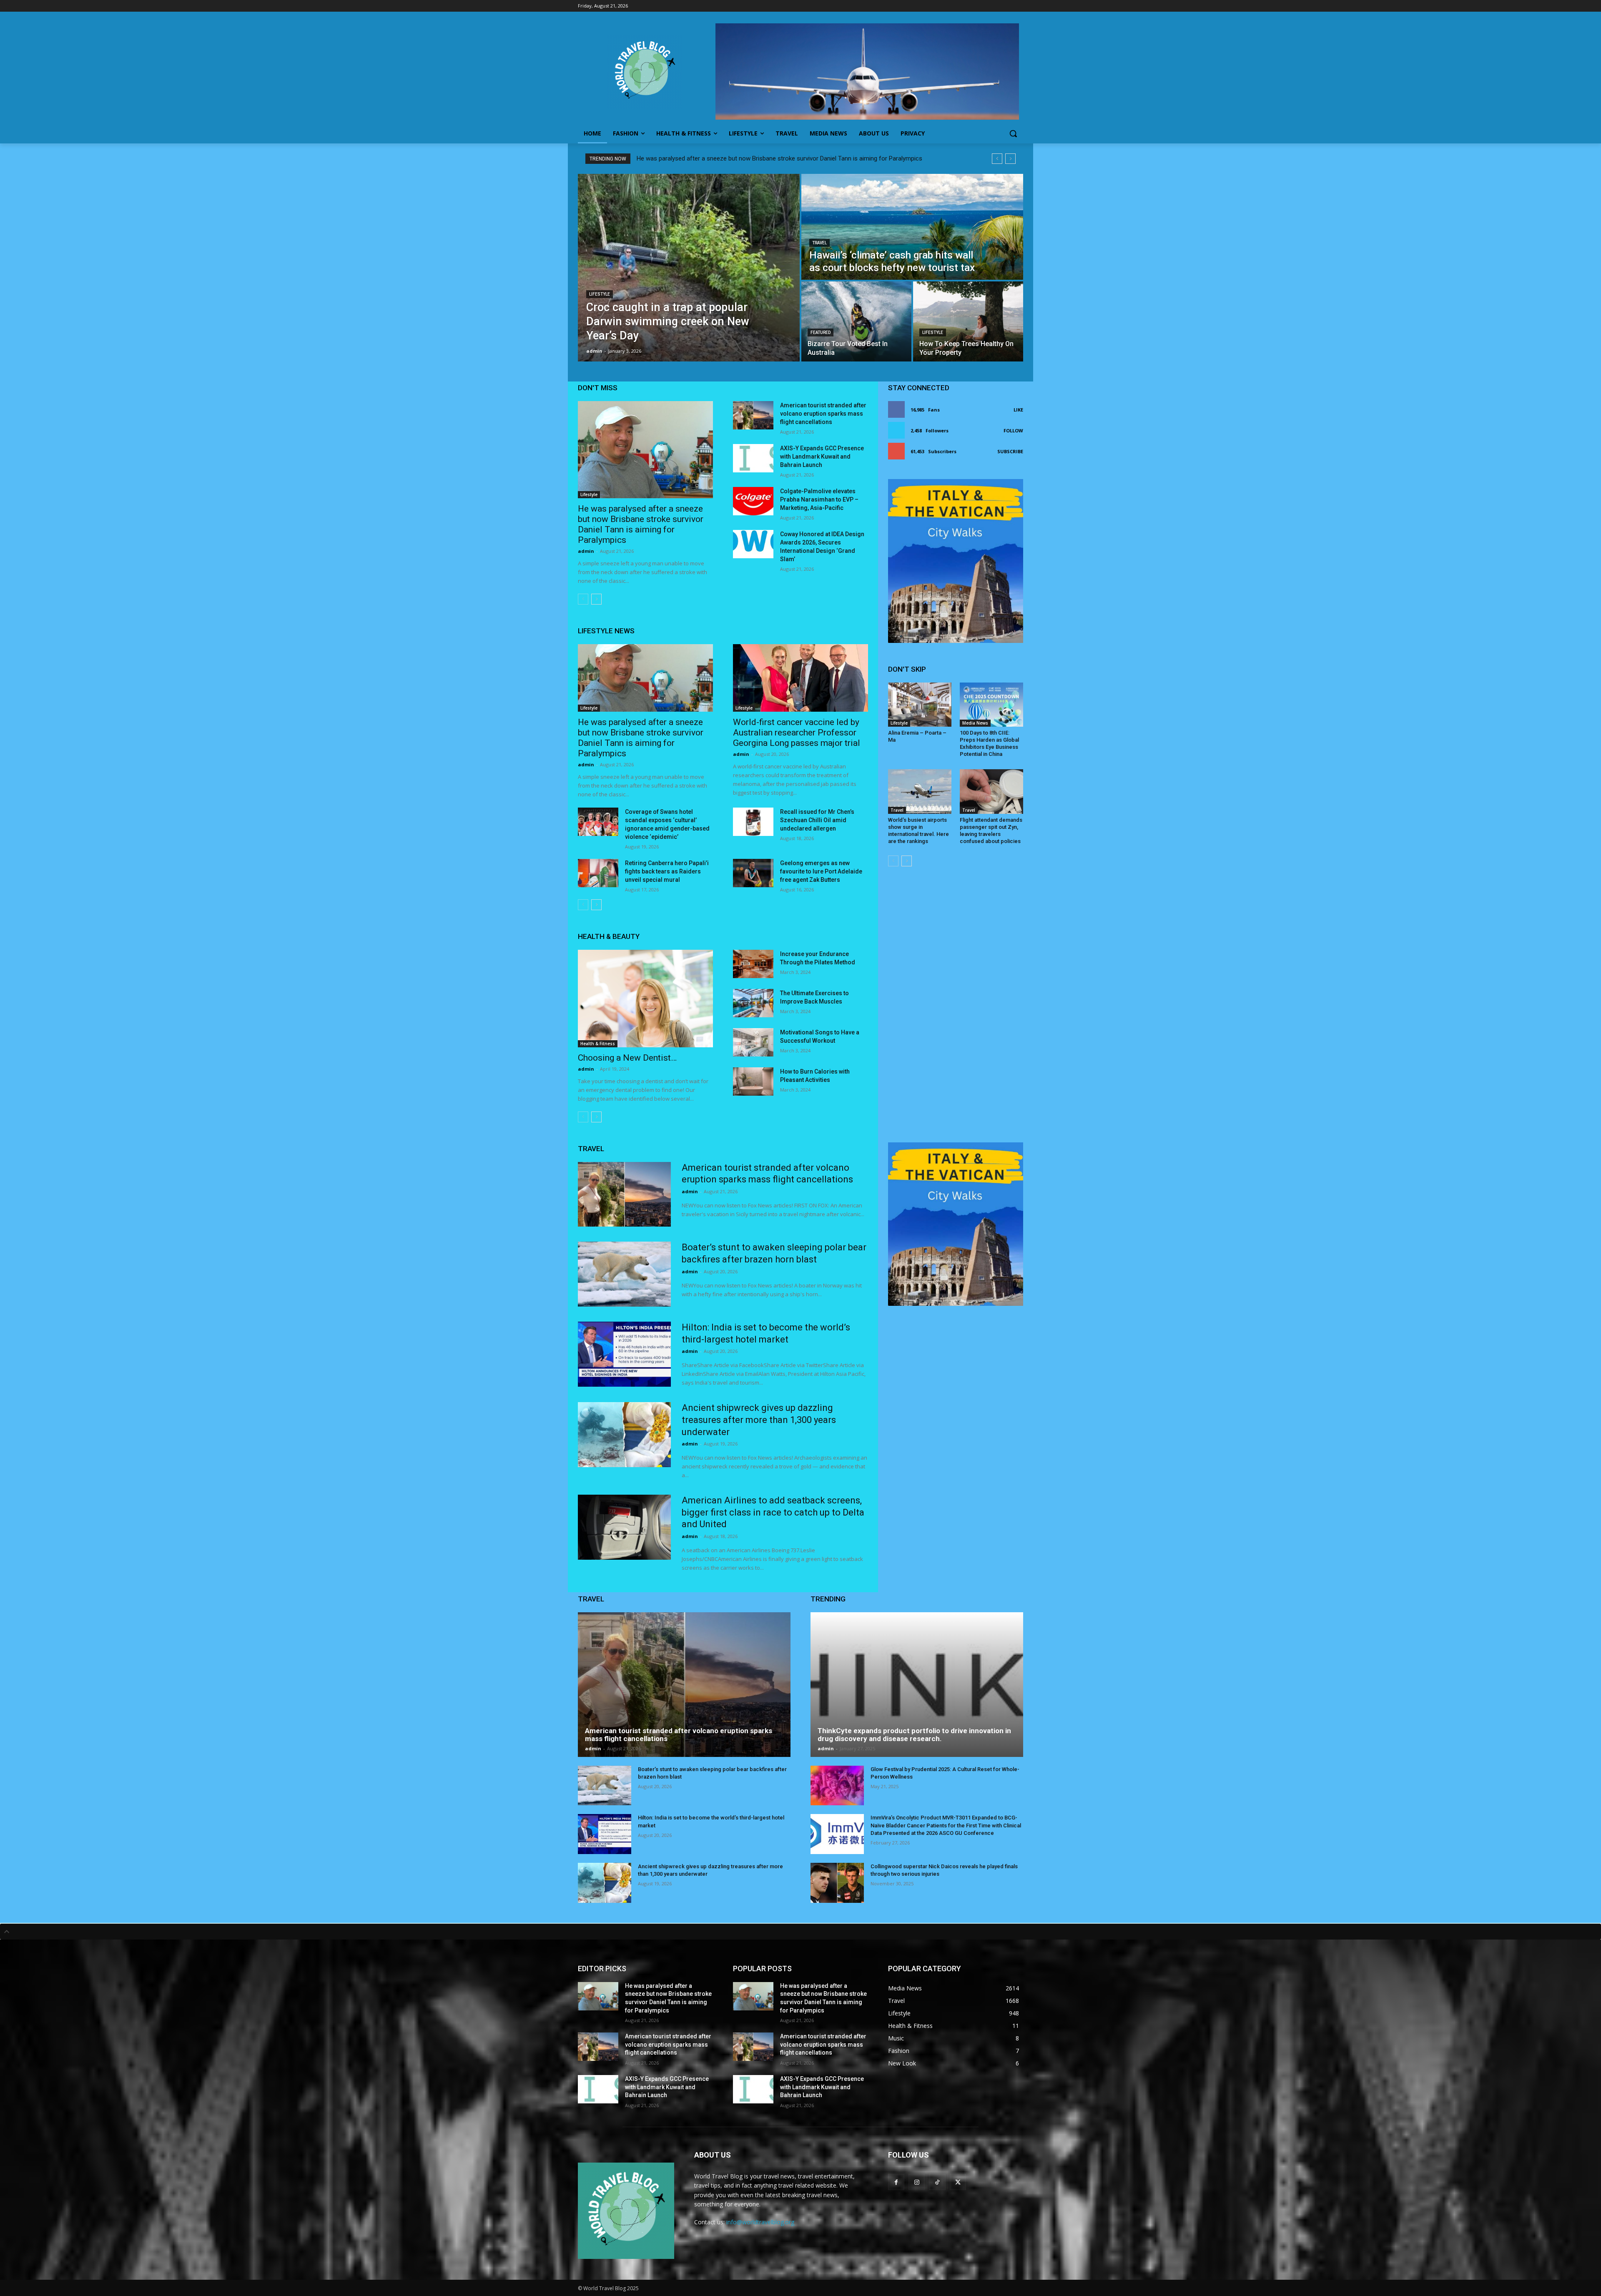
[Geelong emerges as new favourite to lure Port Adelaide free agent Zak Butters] (753, 873)
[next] (1010, 159)
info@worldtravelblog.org (760, 2222)
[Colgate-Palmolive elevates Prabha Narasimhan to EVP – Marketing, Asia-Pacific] (753, 501)
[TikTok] (937, 2182)
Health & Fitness (598, 1044)
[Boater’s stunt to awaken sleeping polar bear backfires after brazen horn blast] (624, 1274)
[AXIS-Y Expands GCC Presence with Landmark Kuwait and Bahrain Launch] (753, 458)
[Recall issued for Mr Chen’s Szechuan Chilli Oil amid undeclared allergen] (753, 822)
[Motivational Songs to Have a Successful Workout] (753, 1042)
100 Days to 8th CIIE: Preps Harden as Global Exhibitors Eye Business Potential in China (989, 743)
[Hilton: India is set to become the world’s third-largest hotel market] (624, 1354)
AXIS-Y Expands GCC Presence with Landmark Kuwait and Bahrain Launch (822, 457)
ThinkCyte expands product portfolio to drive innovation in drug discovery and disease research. (914, 1735)
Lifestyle (600, 294)
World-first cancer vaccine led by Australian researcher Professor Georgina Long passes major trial (797, 733)
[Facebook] (896, 2182)
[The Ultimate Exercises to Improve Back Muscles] (753, 1003)
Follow (1013, 430)
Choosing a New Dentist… (627, 1058)
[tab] (800, 1932)
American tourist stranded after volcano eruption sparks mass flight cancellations (823, 414)
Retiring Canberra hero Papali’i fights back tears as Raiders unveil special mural (667, 871)
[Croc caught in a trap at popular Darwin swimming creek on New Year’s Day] (689, 268)
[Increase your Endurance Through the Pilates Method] (753, 964)
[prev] (997, 159)
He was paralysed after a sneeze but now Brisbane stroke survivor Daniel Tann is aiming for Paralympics (779, 158)
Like (1018, 410)
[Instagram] (917, 2182)
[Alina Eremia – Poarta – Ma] (920, 705)
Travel (819, 243)
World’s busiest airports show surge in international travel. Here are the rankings (918, 831)
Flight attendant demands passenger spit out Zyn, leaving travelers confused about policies (991, 831)
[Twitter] (958, 2182)
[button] (1013, 133)
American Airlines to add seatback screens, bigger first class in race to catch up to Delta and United (773, 1512)
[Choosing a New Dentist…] (645, 998)
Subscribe (1010, 451)
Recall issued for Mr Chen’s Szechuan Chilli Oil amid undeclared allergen (817, 820)
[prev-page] (583, 599)
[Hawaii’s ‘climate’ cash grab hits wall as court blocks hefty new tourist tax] (912, 227)
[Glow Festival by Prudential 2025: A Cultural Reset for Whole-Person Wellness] (837, 1786)
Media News (975, 723)
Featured (821, 332)
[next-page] (596, 599)
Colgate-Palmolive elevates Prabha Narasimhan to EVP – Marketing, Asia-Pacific (819, 499)
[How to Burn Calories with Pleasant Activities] (753, 1082)
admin (586, 551)
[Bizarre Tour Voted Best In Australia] (856, 321)
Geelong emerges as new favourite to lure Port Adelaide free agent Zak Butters (821, 871)
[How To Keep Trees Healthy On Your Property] (968, 321)
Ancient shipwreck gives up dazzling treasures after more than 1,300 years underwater (759, 1420)
